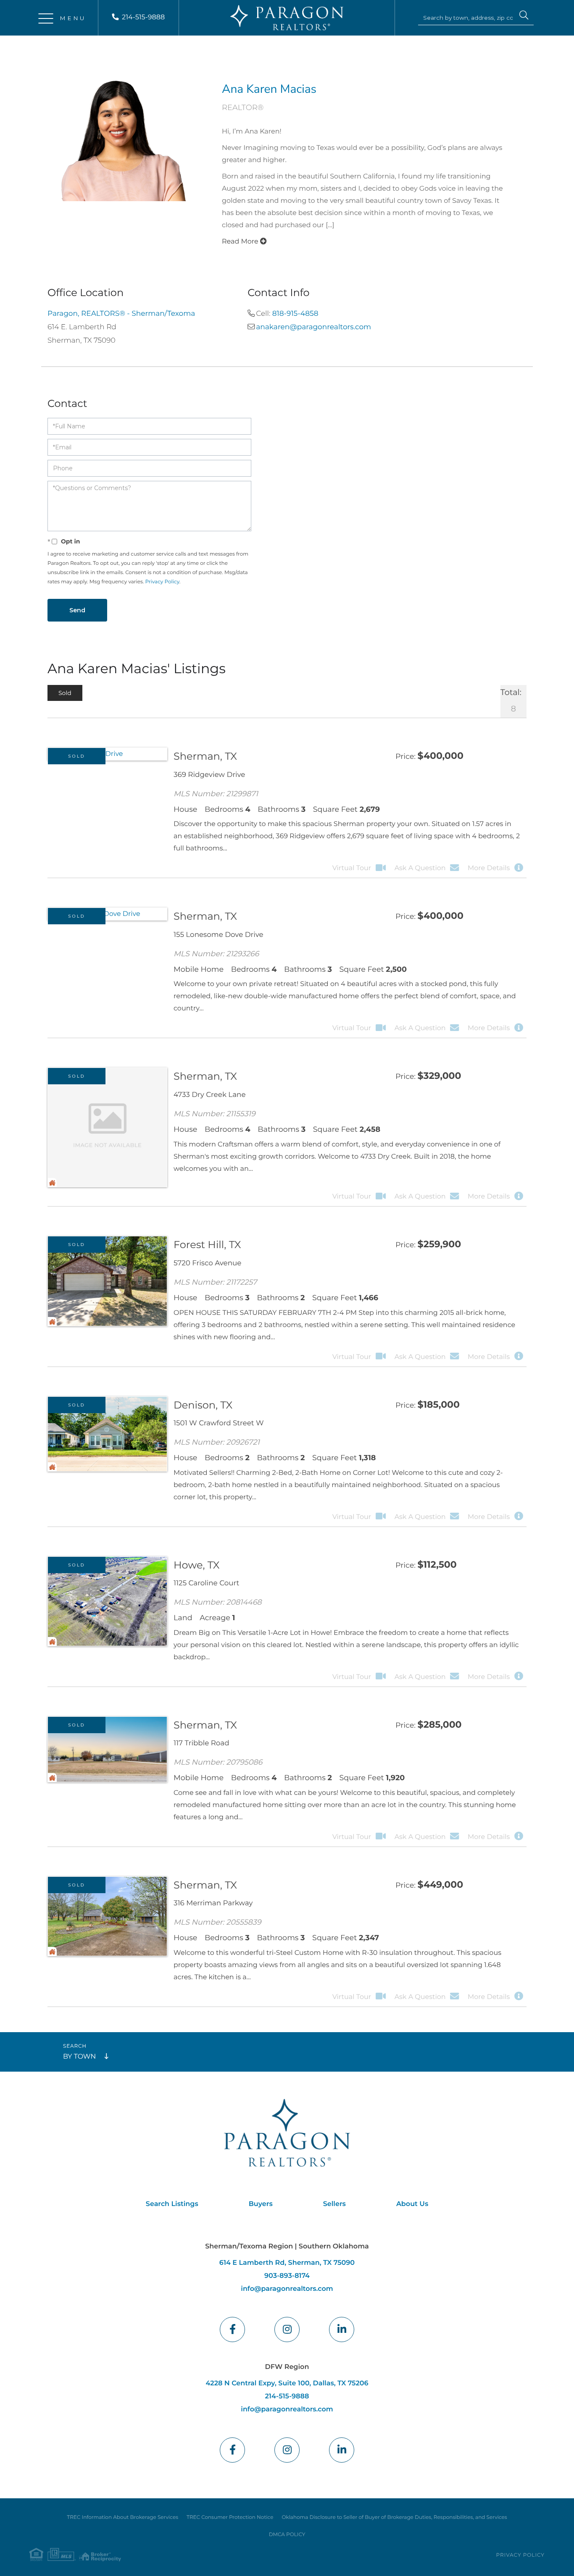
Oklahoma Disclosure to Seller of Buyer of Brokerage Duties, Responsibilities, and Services (394, 2517)
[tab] (65, 693)
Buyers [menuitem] (261, 2204)
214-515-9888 (143, 17)
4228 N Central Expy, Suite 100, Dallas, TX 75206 (287, 2383)
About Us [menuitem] (412, 2204)
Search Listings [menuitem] (172, 2204)
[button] (524, 16)
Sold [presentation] (65, 693)
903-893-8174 (287, 2276)
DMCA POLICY (287, 2535)
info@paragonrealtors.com (287, 2289)
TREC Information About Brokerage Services (122, 2517)
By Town (79, 2057)
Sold (77, 756)
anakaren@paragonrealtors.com (313, 327)
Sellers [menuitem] (334, 2204)
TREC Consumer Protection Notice (230, 2517)
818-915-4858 (295, 314)
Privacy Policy (162, 582)
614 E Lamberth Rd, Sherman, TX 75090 (287, 2263)
